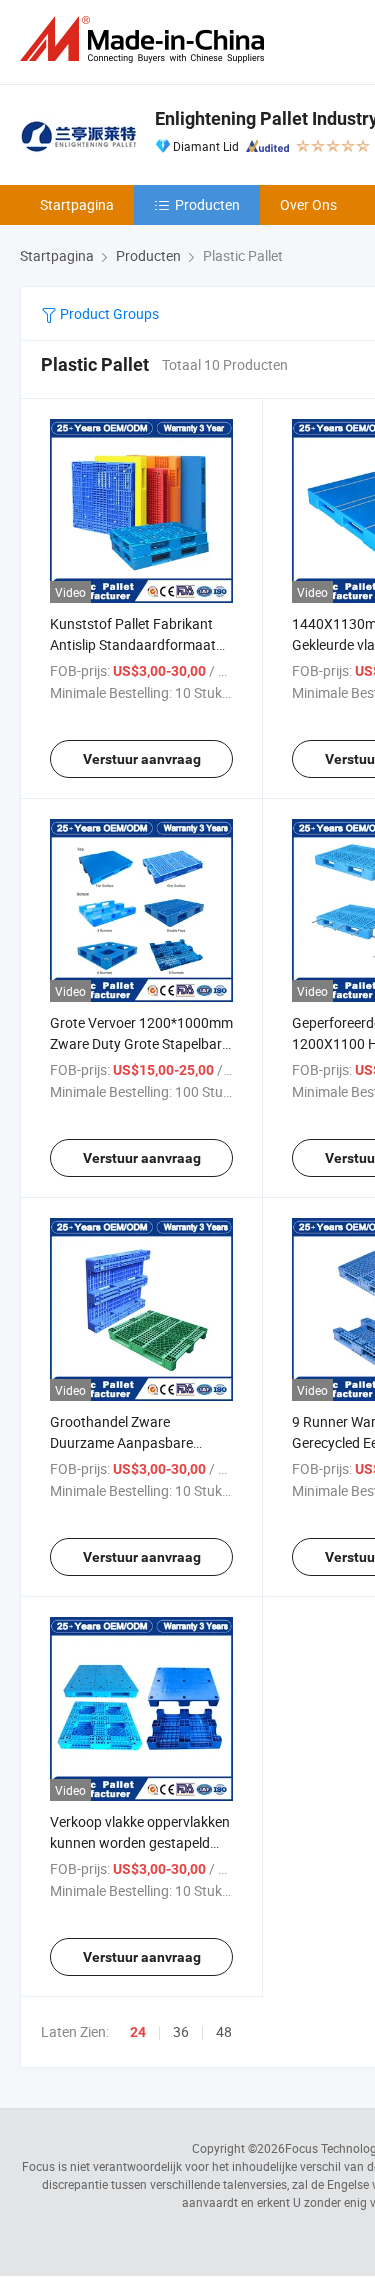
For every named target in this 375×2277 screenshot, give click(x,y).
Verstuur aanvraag (142, 759)
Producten (207, 204)
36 (181, 2031)
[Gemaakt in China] (146, 39)
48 (224, 2031)
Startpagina (77, 204)
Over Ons (308, 204)
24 (138, 2032)
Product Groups (108, 313)
